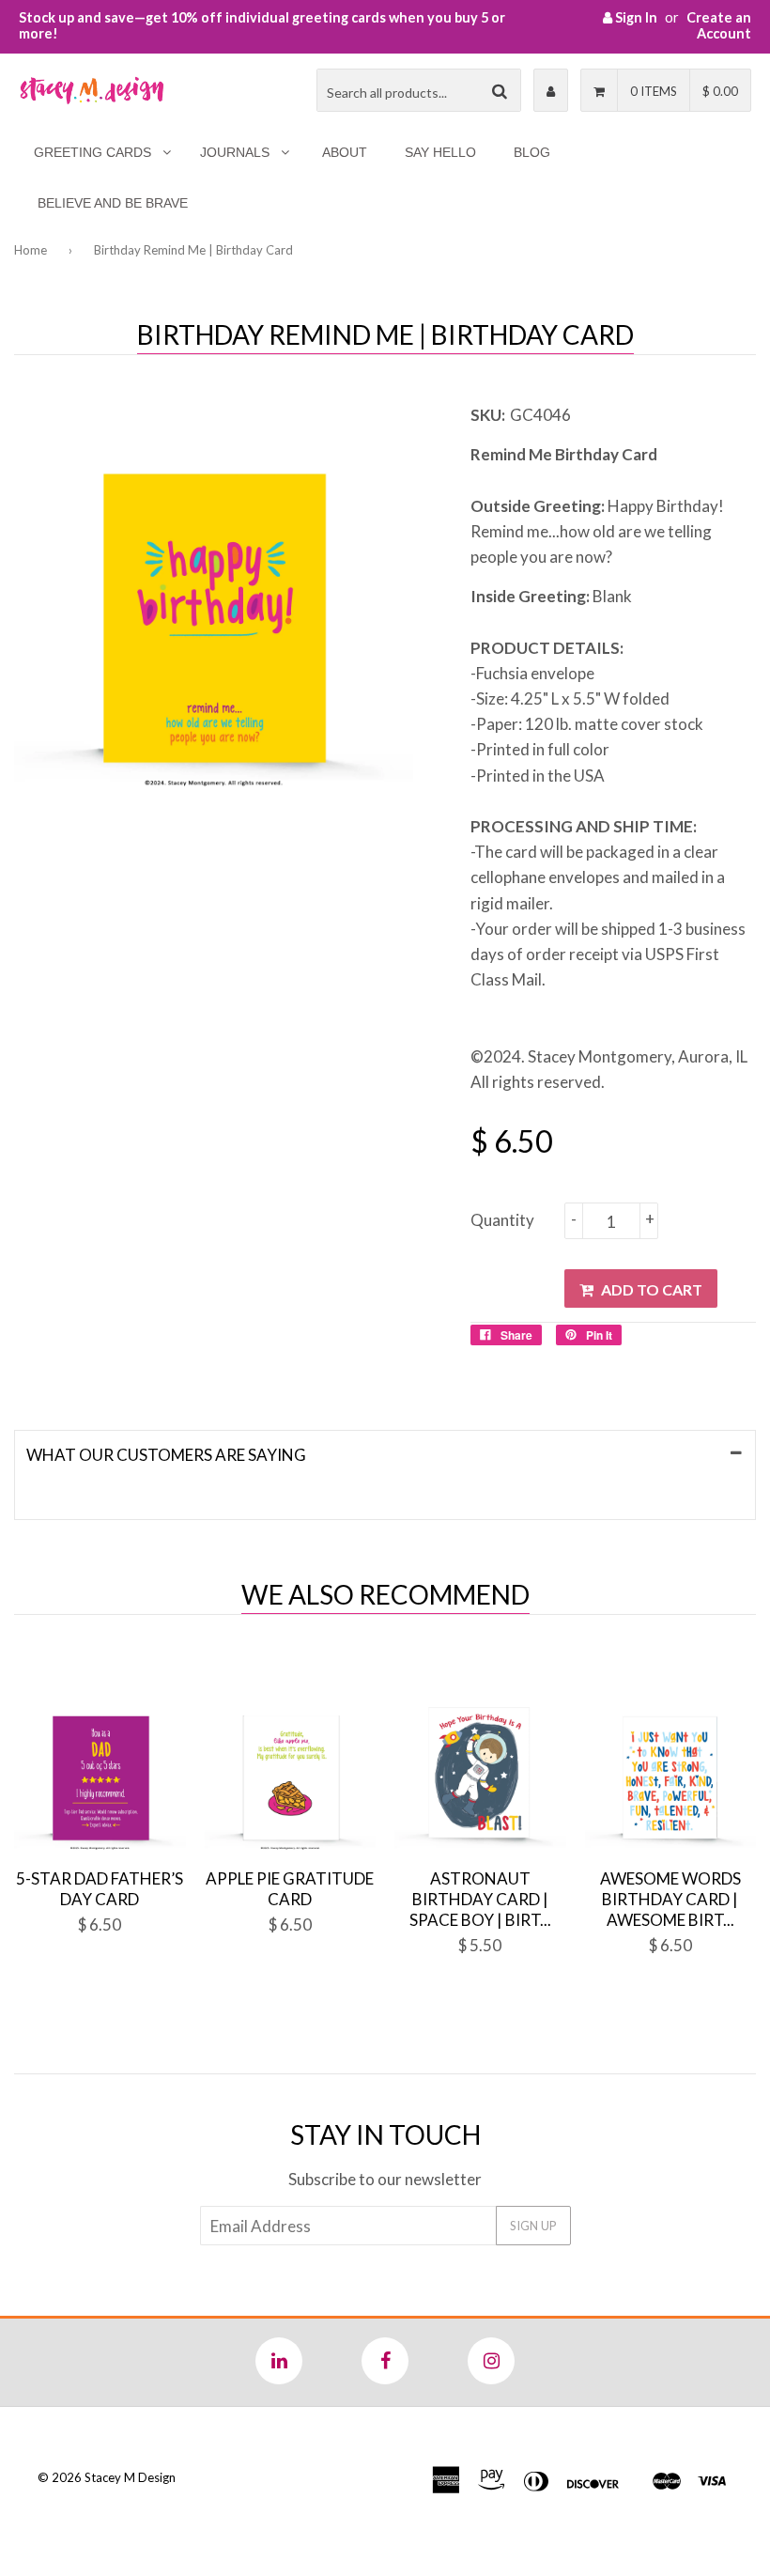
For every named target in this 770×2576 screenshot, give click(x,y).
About (345, 152)
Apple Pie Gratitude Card (290, 1889)
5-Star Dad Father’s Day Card (100, 1889)
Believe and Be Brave (113, 203)
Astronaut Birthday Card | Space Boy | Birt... (480, 1899)
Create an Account (719, 25)
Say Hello (440, 152)
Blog (532, 152)
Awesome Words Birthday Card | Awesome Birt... (670, 1899)
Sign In (635, 17)
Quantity (502, 1220)
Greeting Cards (92, 152)
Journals (235, 152)
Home (31, 250)
